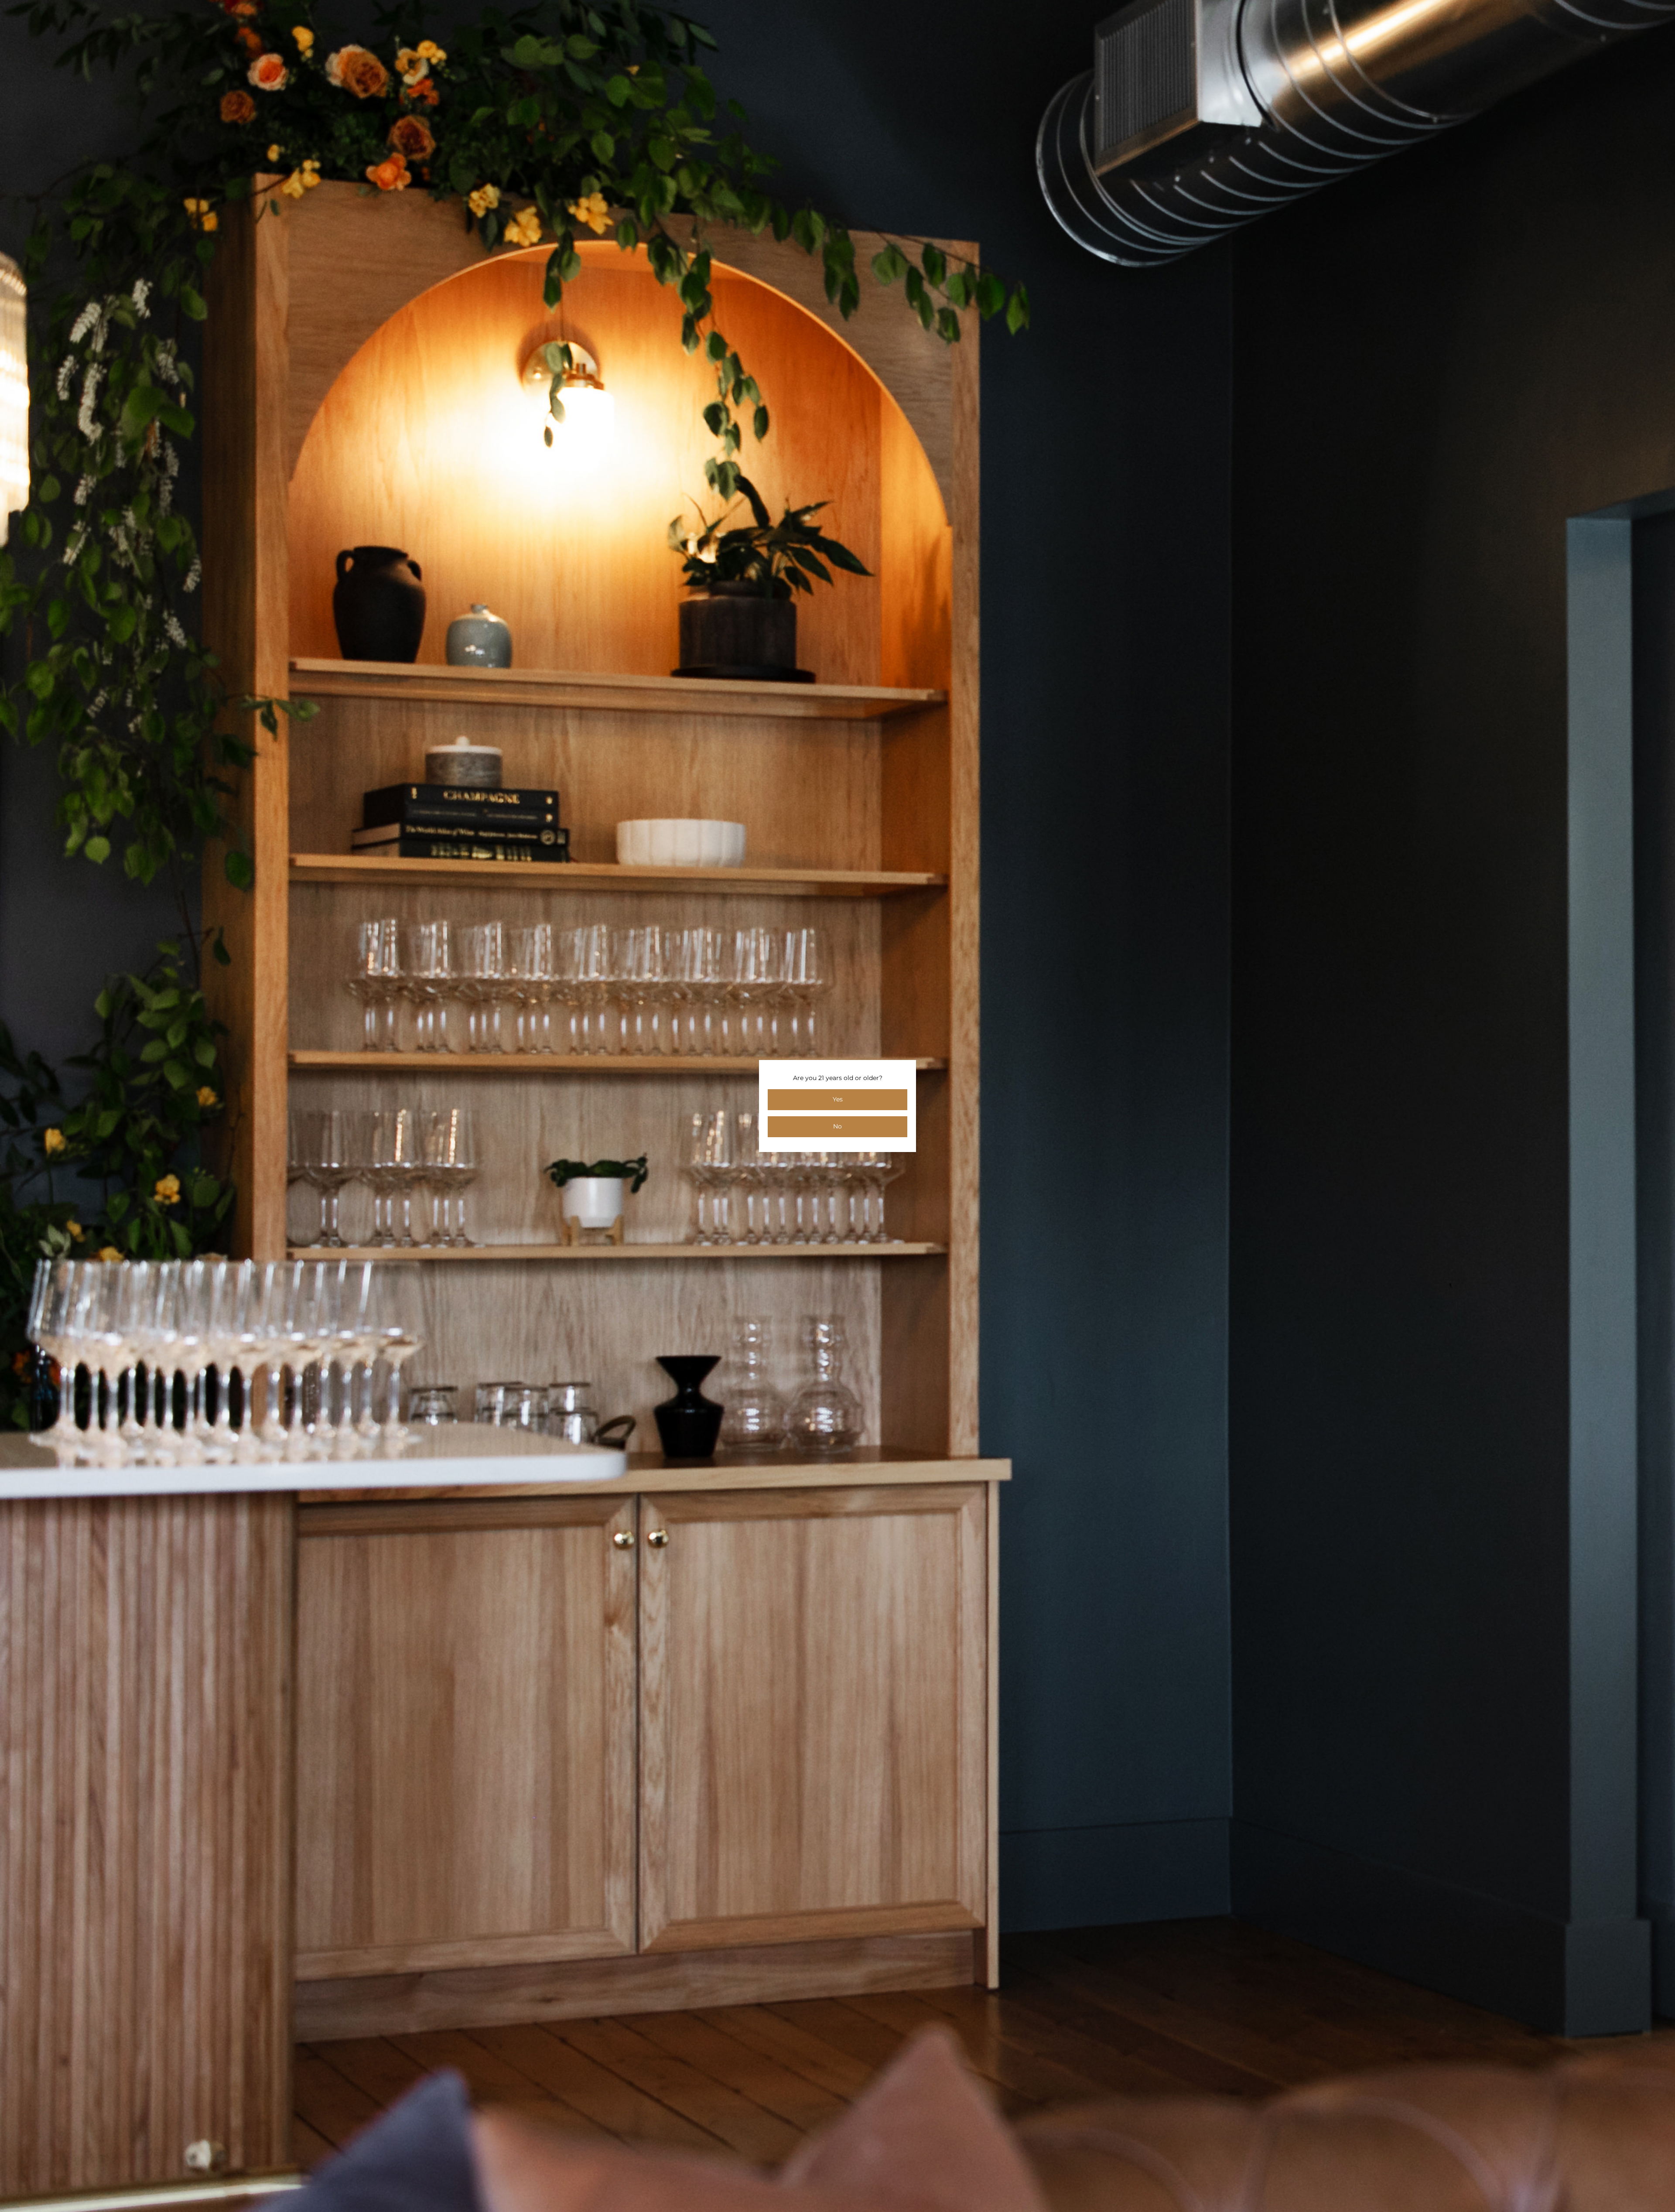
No (837, 1126)
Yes (838, 1099)
